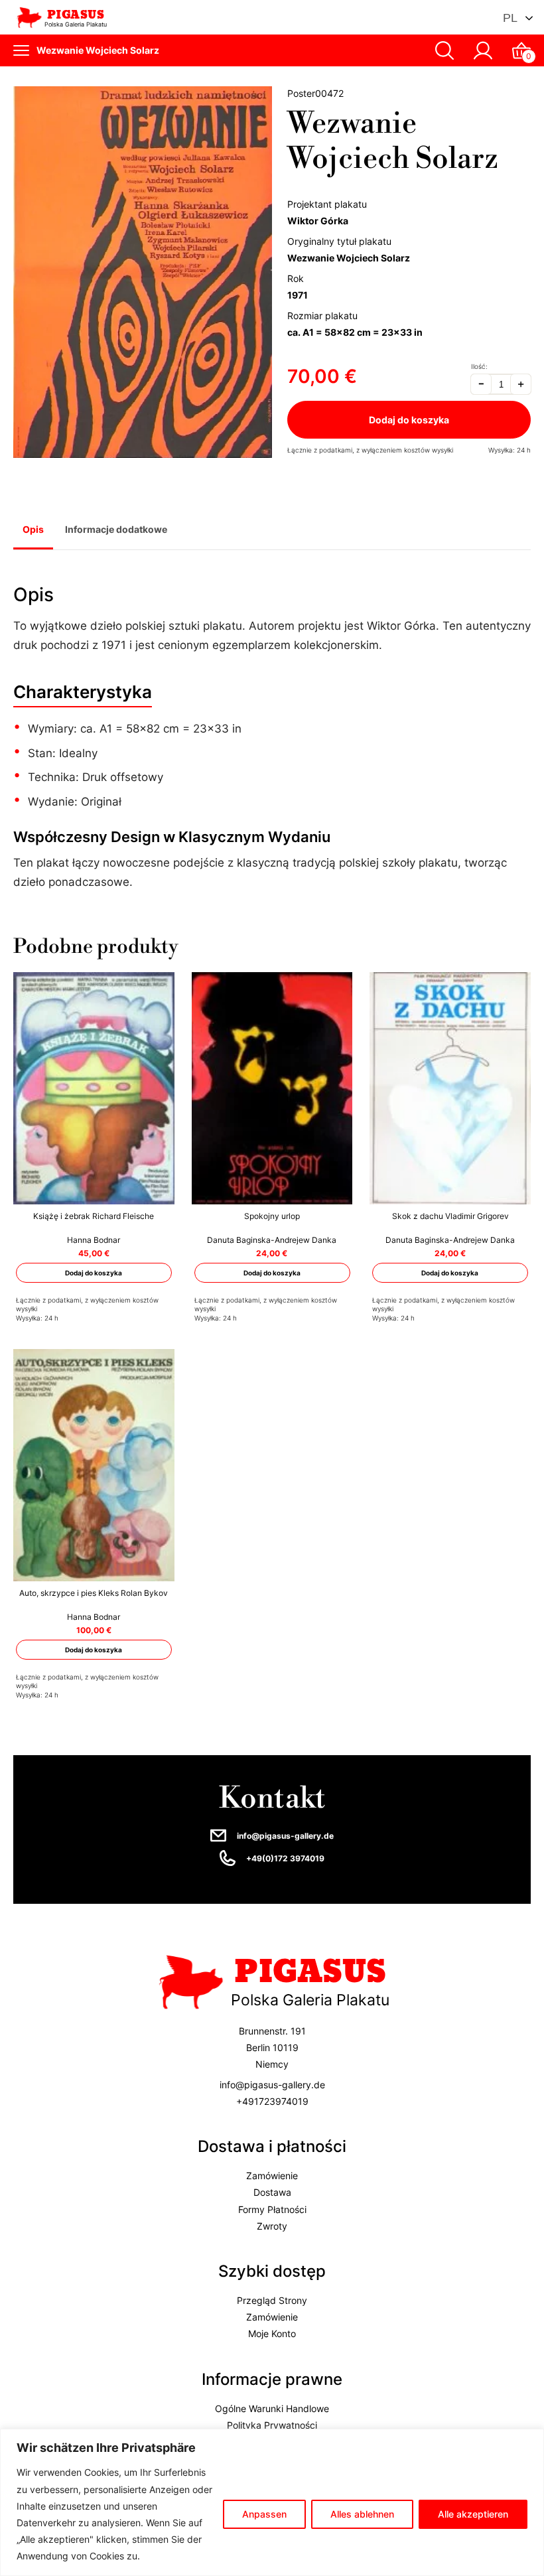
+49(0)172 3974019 (285, 1858)
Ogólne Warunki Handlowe (272, 2408)
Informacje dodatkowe (116, 529)
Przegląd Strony (272, 2300)
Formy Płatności (272, 2209)
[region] (272, 2502)
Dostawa (272, 2193)
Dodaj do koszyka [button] (94, 1273)
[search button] (444, 50)
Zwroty (272, 2226)
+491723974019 (272, 2101)
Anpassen (264, 2514)
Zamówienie (272, 2176)
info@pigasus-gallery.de (285, 1836)
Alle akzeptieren (473, 2514)
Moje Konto (272, 2334)
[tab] (33, 531)
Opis (33, 529)
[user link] (483, 50)
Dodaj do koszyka (409, 420)
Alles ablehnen (362, 2514)
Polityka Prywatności (272, 2425)
